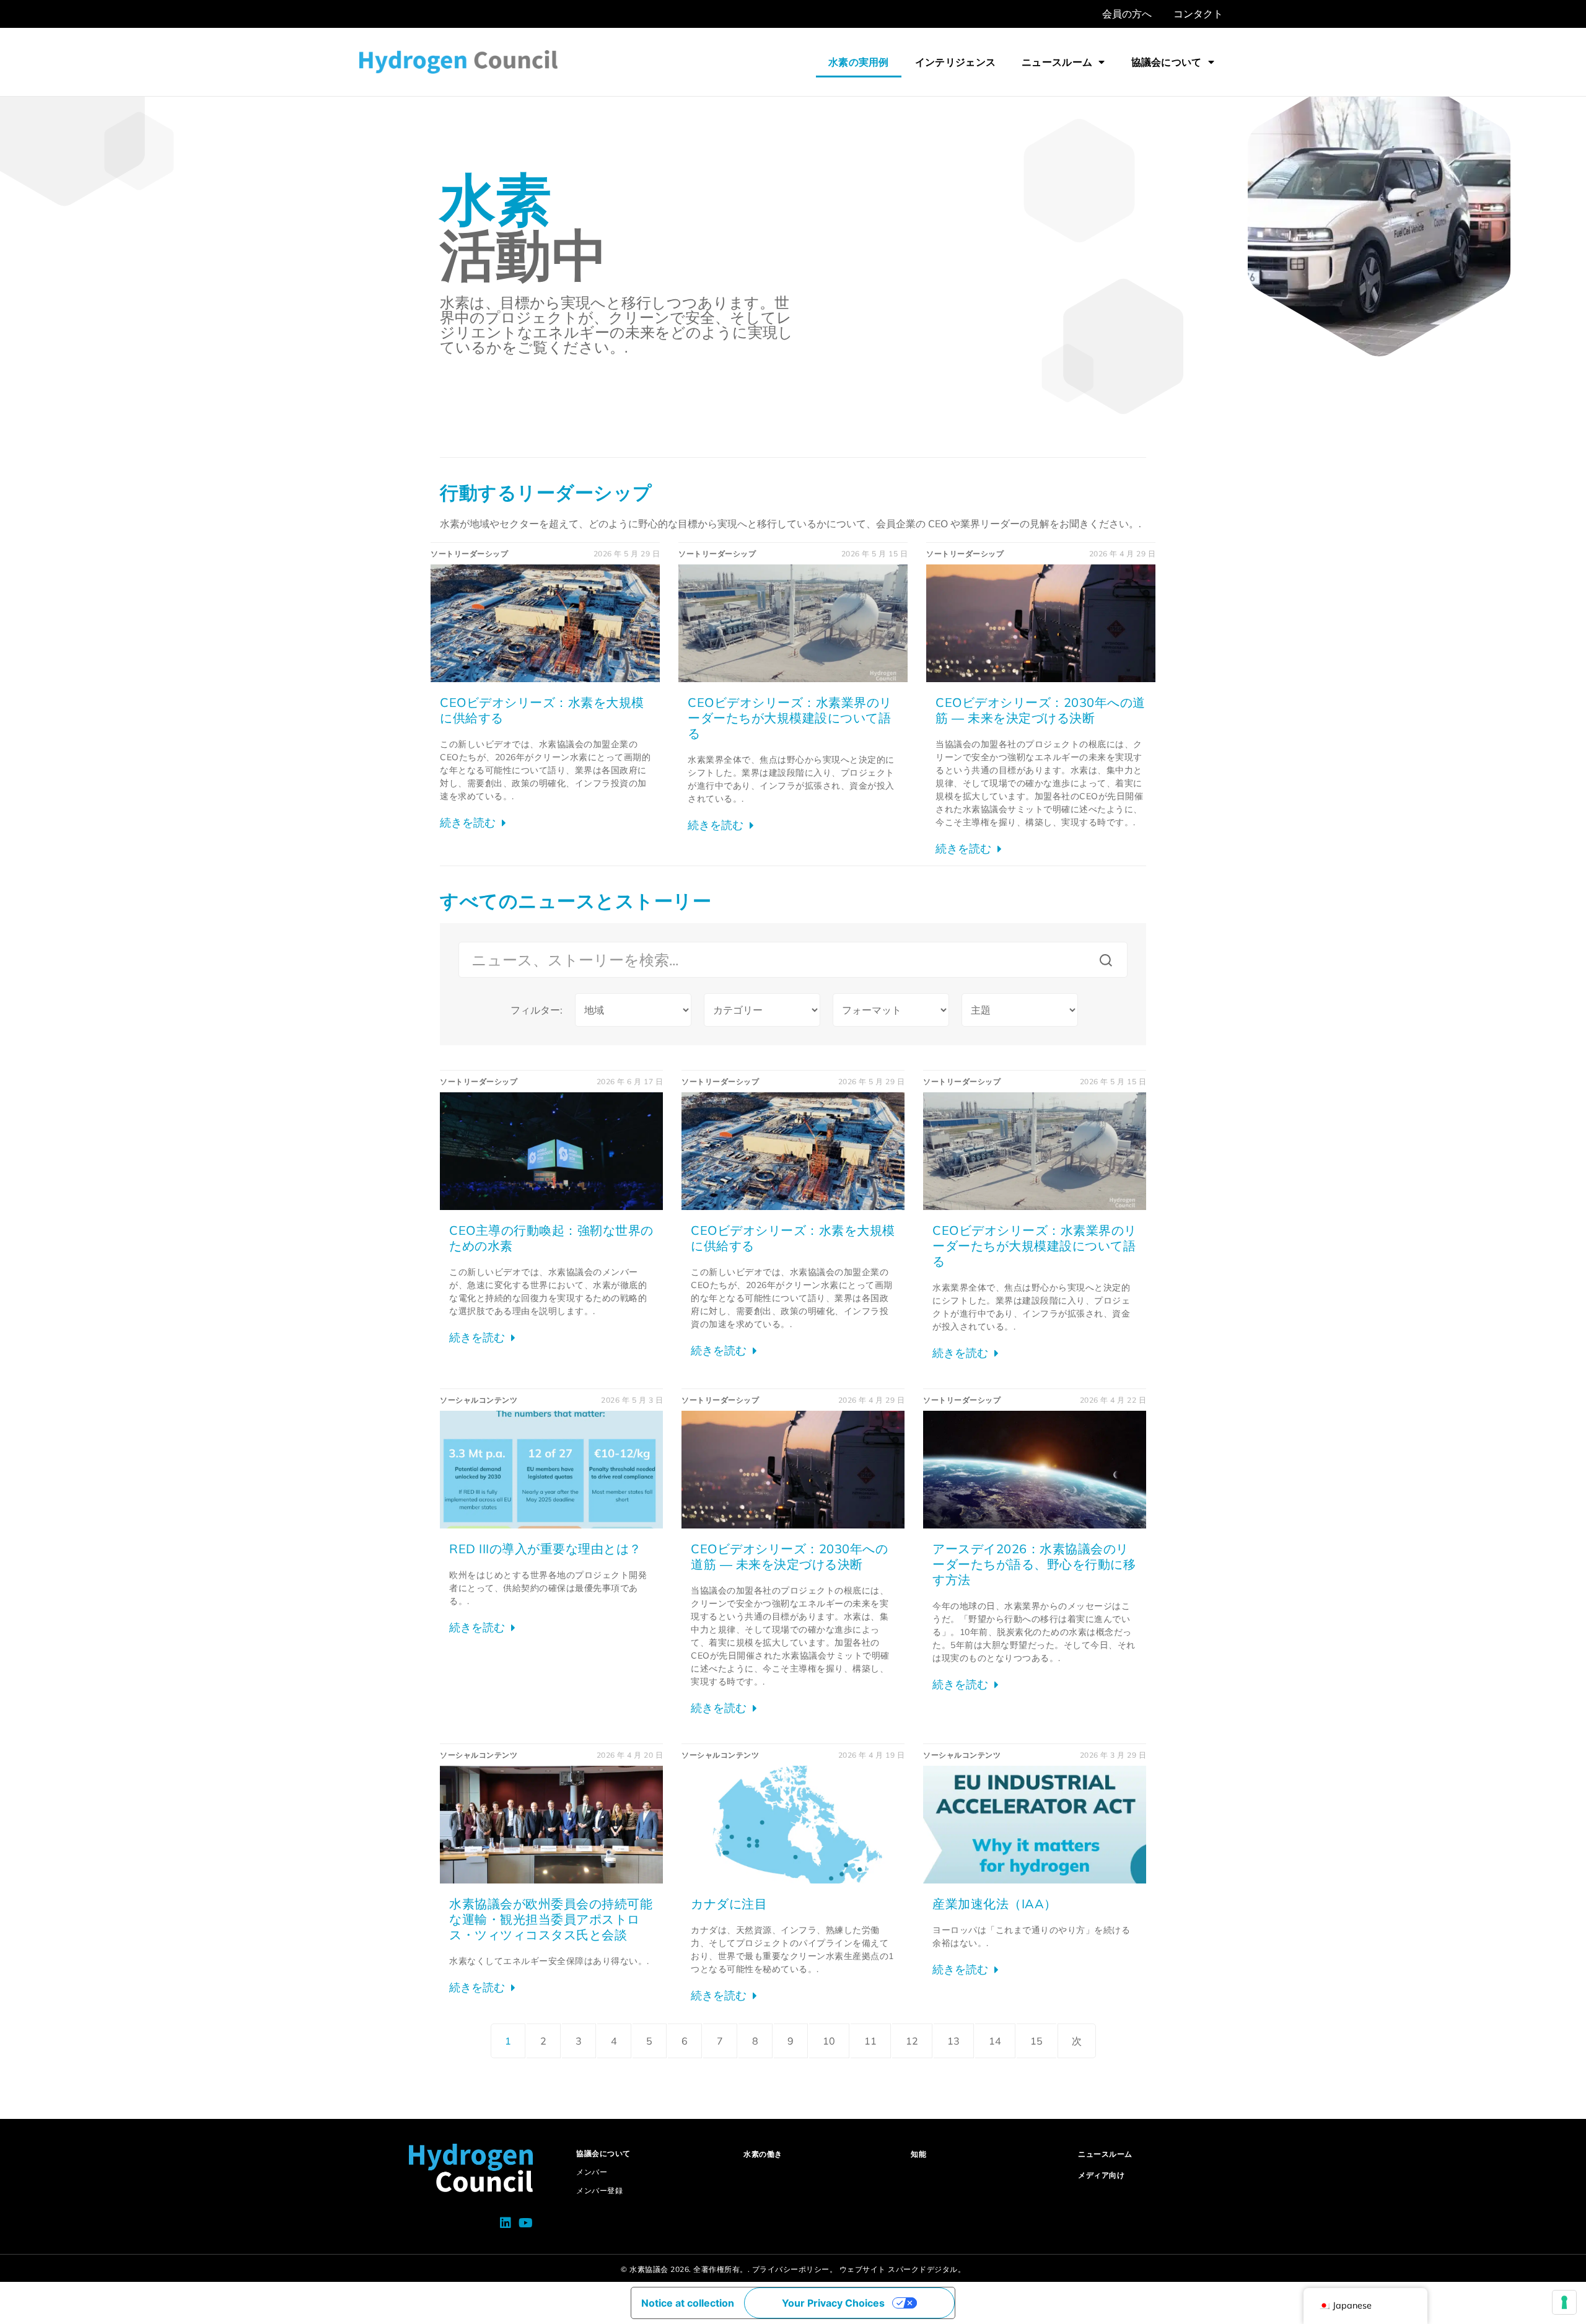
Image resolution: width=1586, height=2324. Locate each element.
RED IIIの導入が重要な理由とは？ (545, 1549)
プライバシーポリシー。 (795, 2269)
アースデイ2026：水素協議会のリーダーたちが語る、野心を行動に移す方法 (1034, 1564)
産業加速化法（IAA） (995, 1904)
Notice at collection (688, 2303)
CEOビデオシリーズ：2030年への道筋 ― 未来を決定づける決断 (1041, 710)
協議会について (1167, 62)
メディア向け (1101, 2175)
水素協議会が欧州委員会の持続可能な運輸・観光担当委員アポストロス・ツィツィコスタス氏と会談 (551, 1919)
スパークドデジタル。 (927, 2269)
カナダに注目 (729, 1904)
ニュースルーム (1057, 62)
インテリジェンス (955, 62)
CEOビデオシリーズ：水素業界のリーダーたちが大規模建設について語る (790, 718)
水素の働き (763, 2154)
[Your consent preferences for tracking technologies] (1564, 2302)
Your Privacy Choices (833, 2303)
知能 (918, 2154)
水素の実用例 (859, 62)
